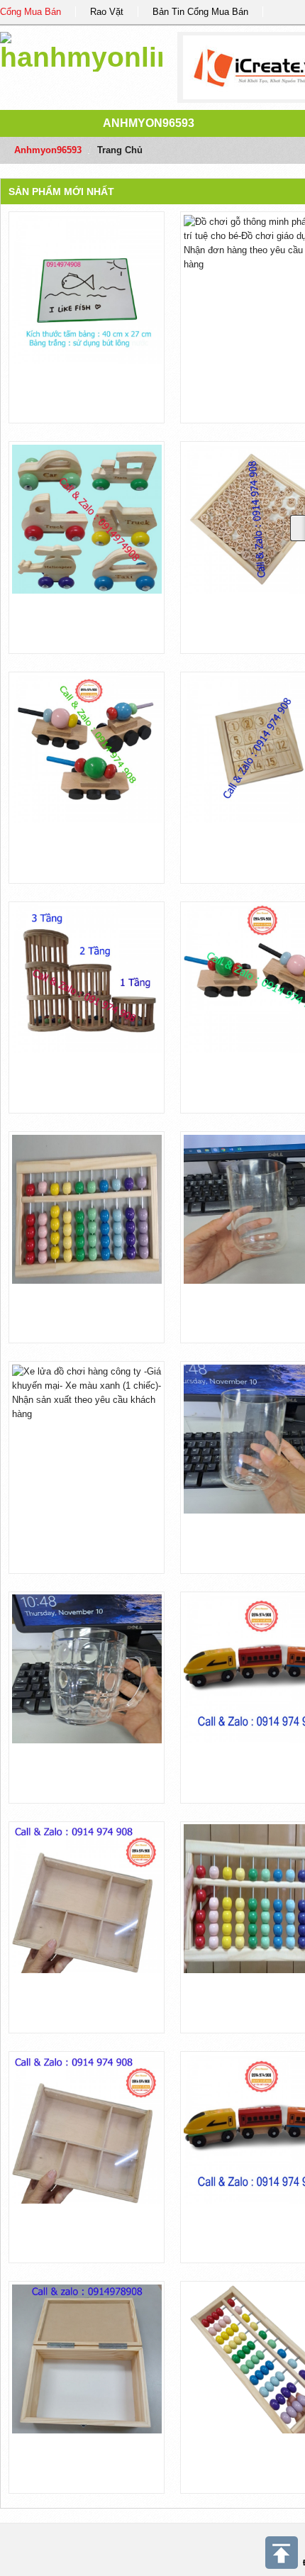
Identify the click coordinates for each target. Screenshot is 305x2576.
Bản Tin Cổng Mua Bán (200, 12)
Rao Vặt (107, 12)
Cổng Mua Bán (30, 12)
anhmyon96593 (149, 123)
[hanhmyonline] (81, 49)
